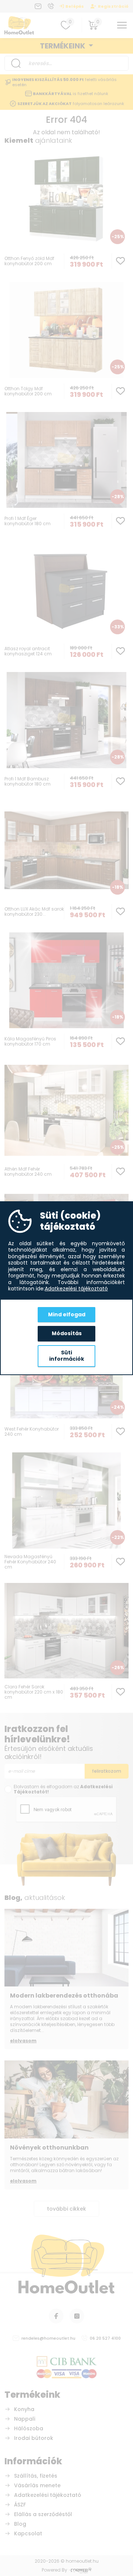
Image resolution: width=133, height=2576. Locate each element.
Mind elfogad (67, 1314)
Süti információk (67, 1356)
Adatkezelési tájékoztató (76, 1289)
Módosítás (67, 1333)
